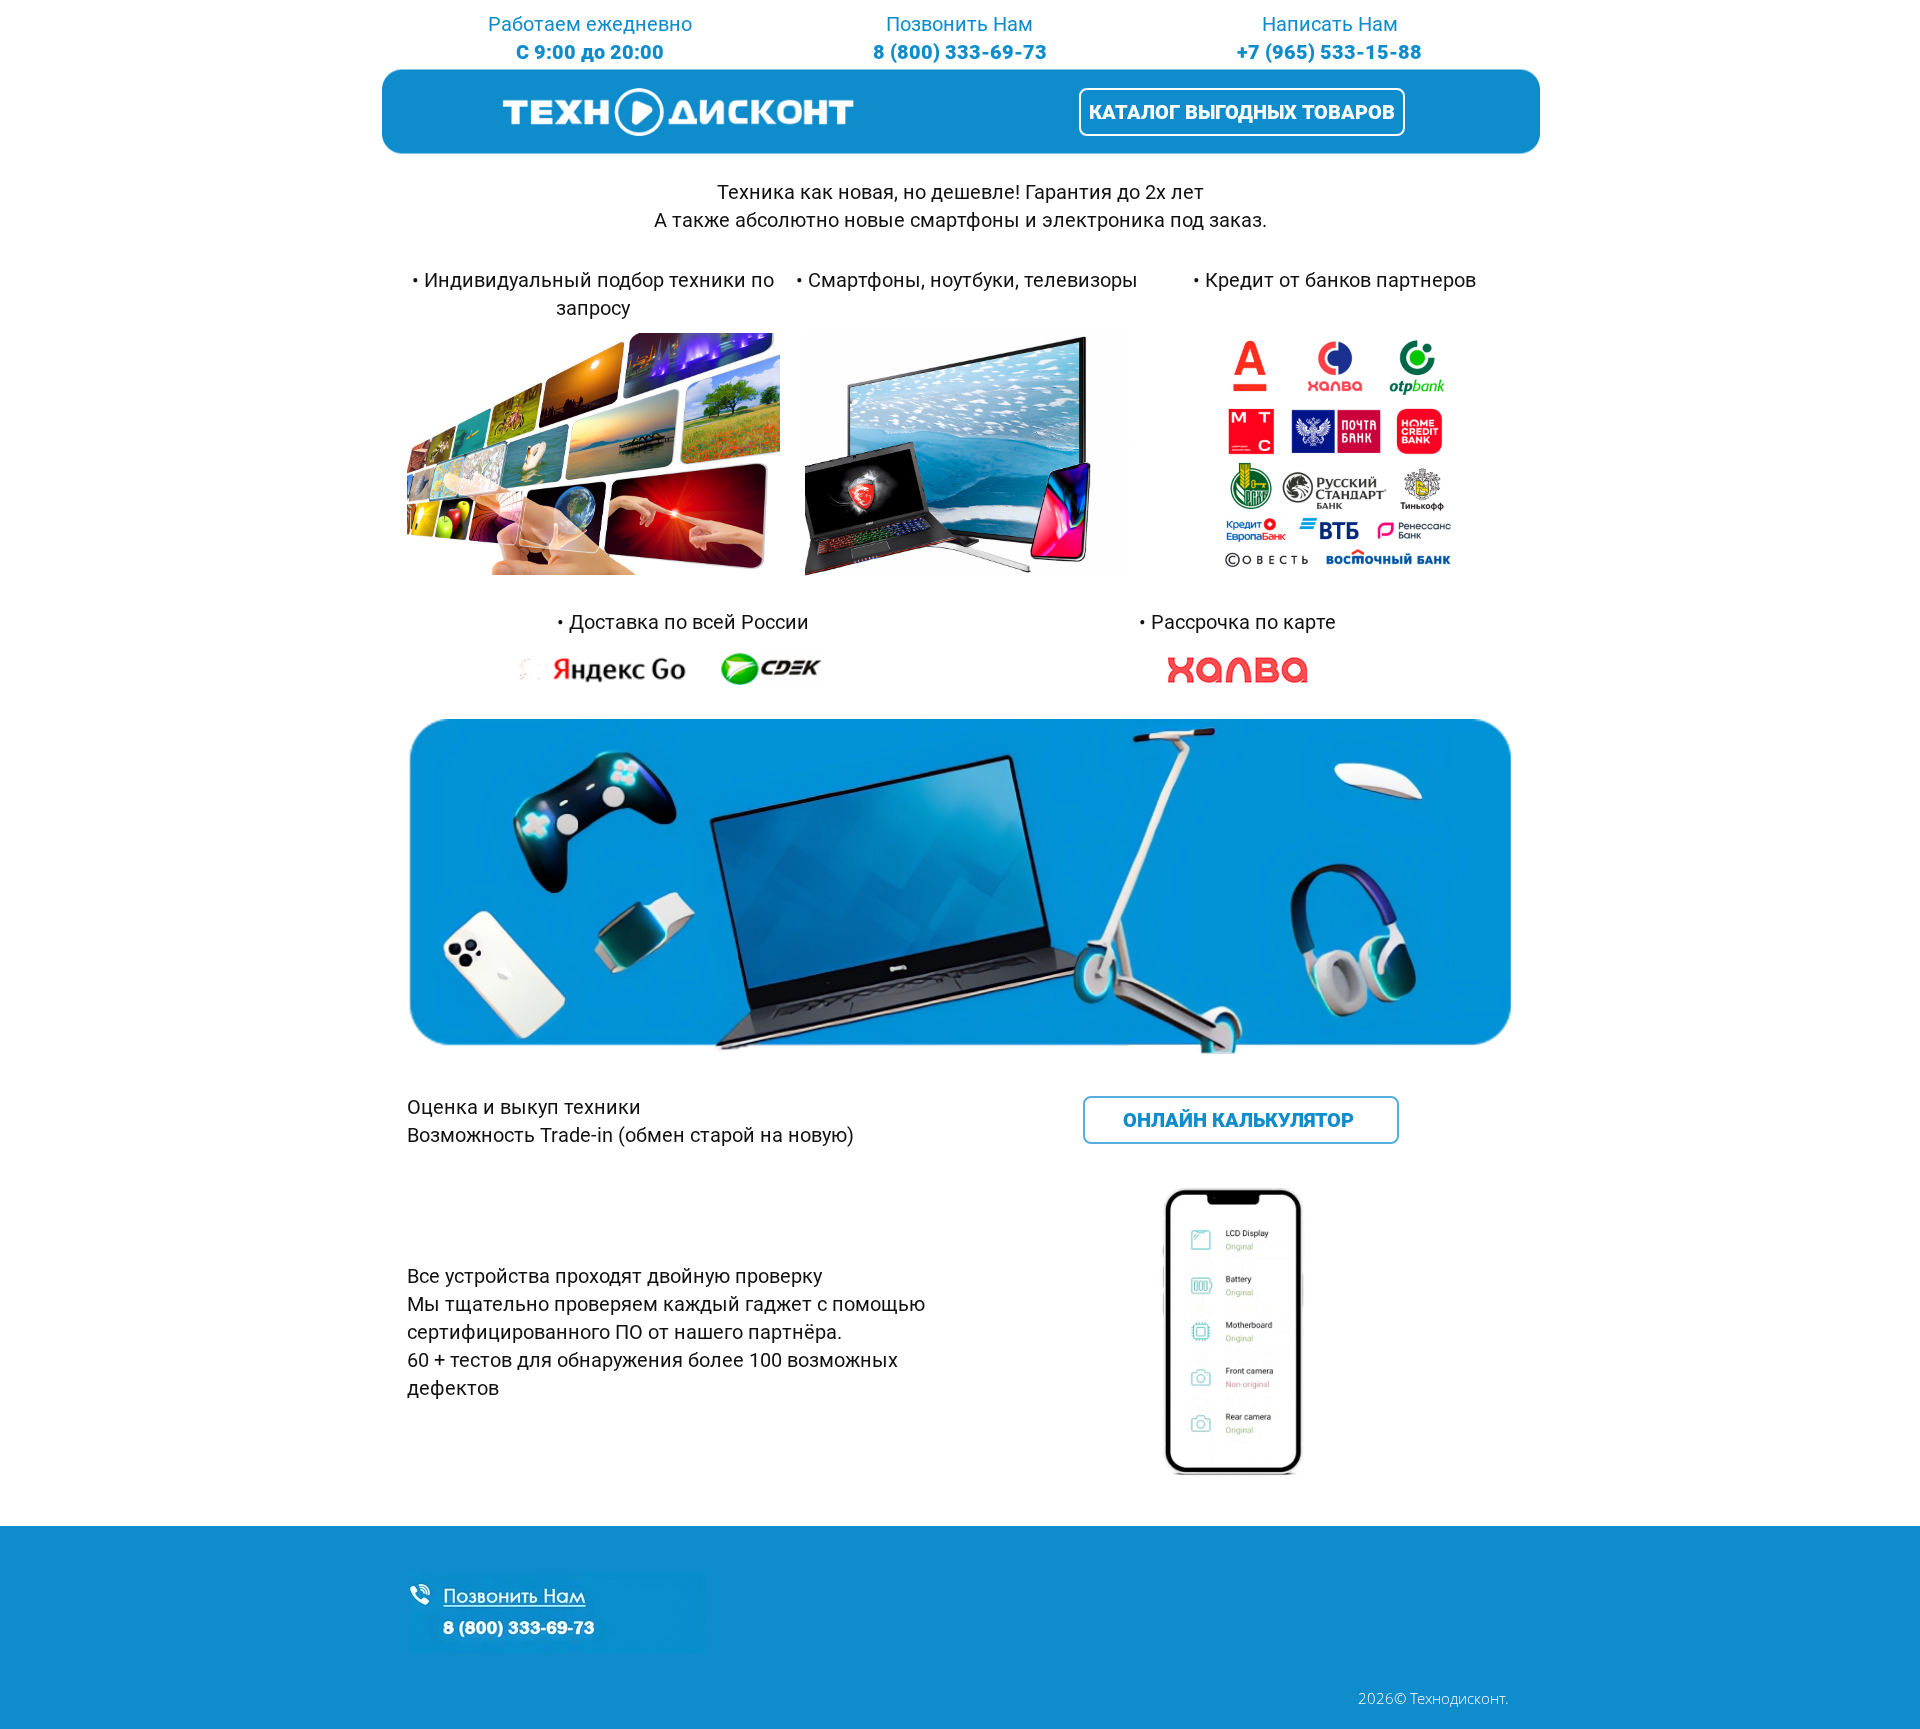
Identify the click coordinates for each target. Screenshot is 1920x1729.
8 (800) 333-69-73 (960, 52)
